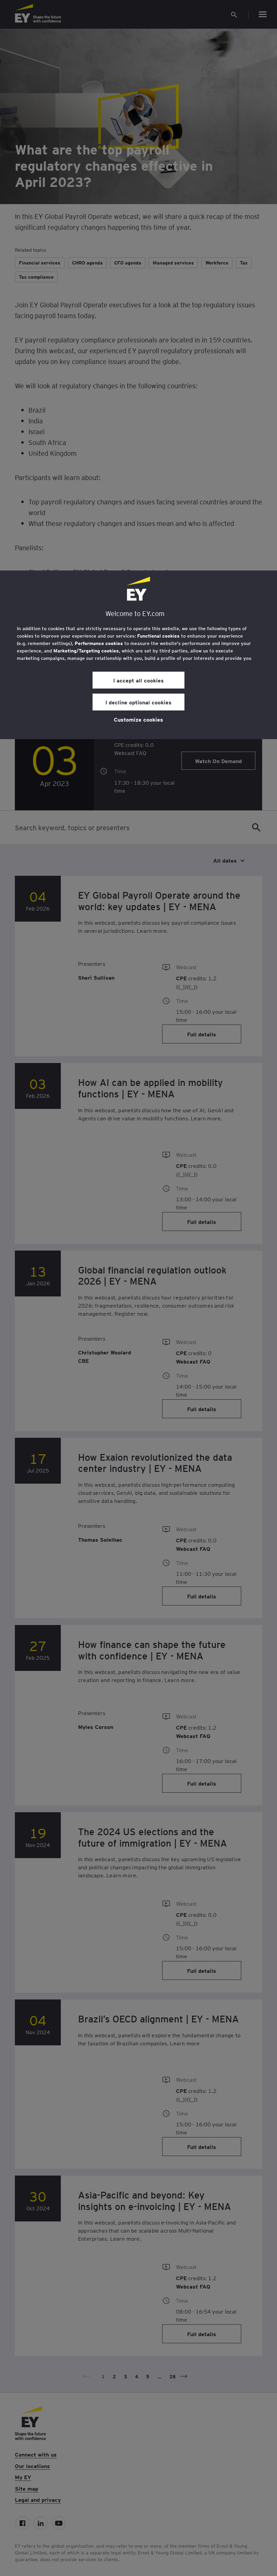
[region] (138, 655)
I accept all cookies (138, 680)
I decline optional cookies (138, 702)
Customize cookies (138, 719)
